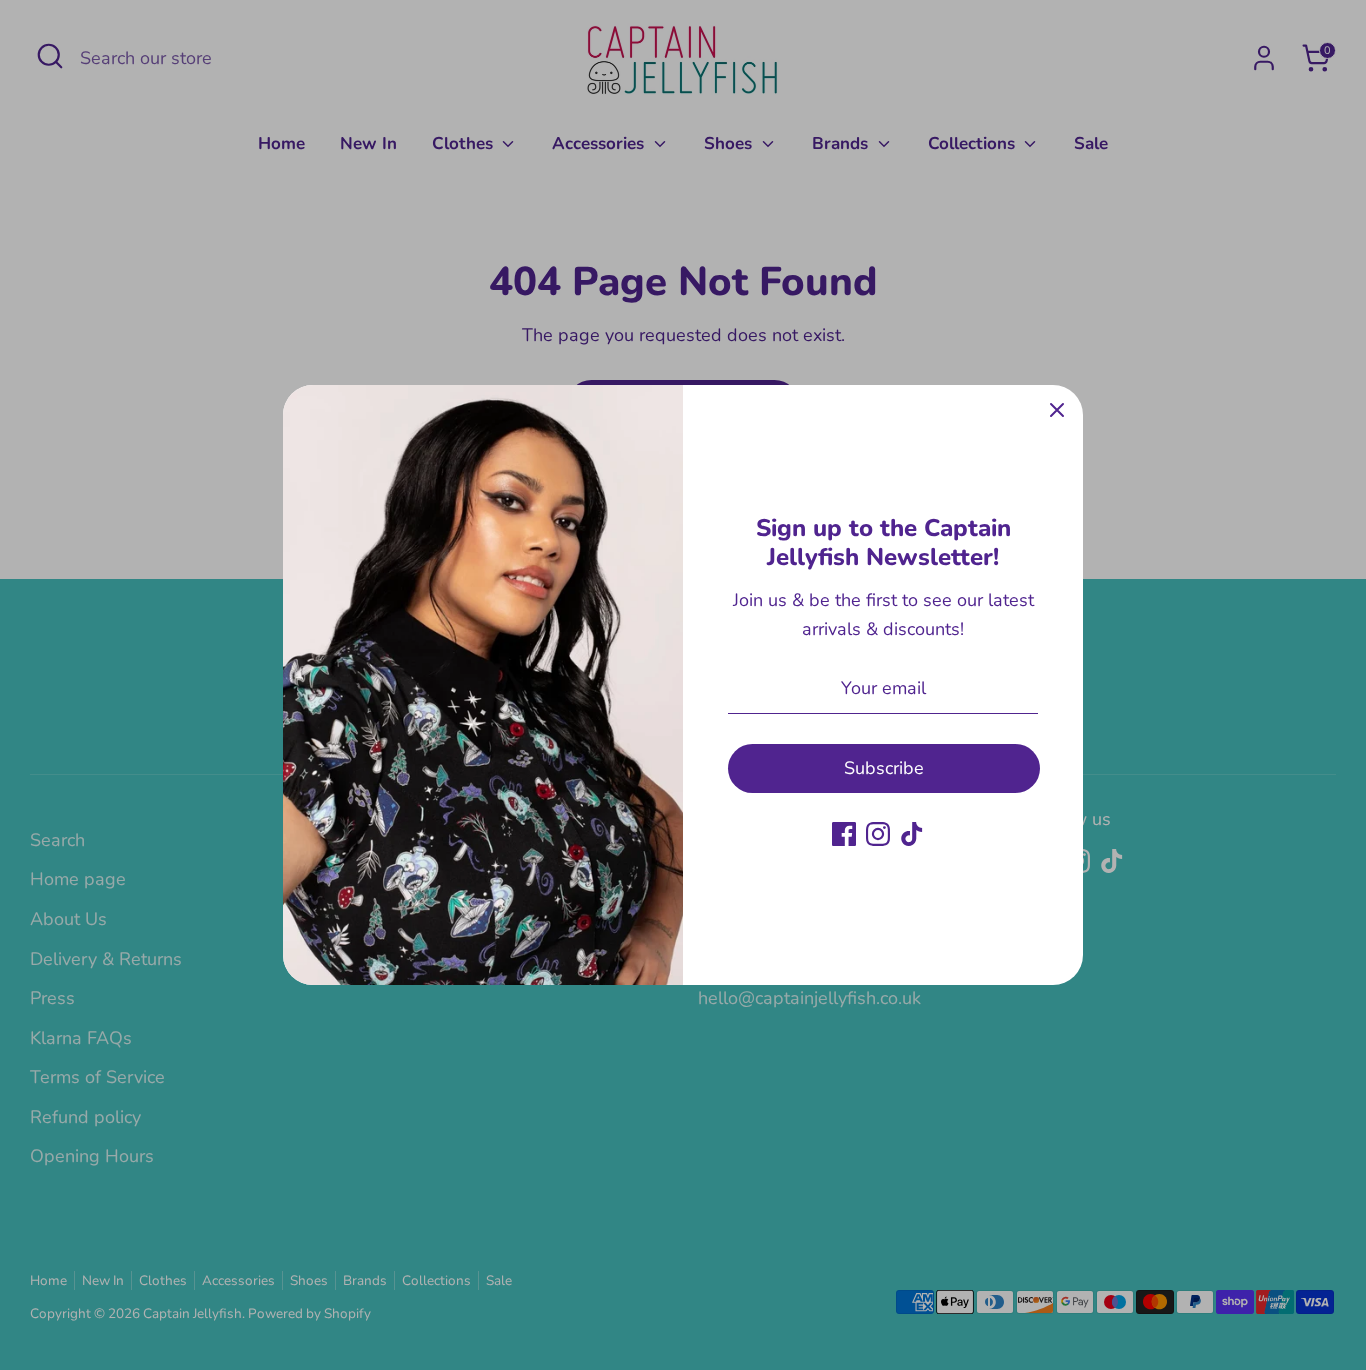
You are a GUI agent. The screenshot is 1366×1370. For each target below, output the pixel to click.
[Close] (1057, 411)
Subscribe (884, 768)
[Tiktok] (912, 834)
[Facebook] (844, 834)
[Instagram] (878, 834)
